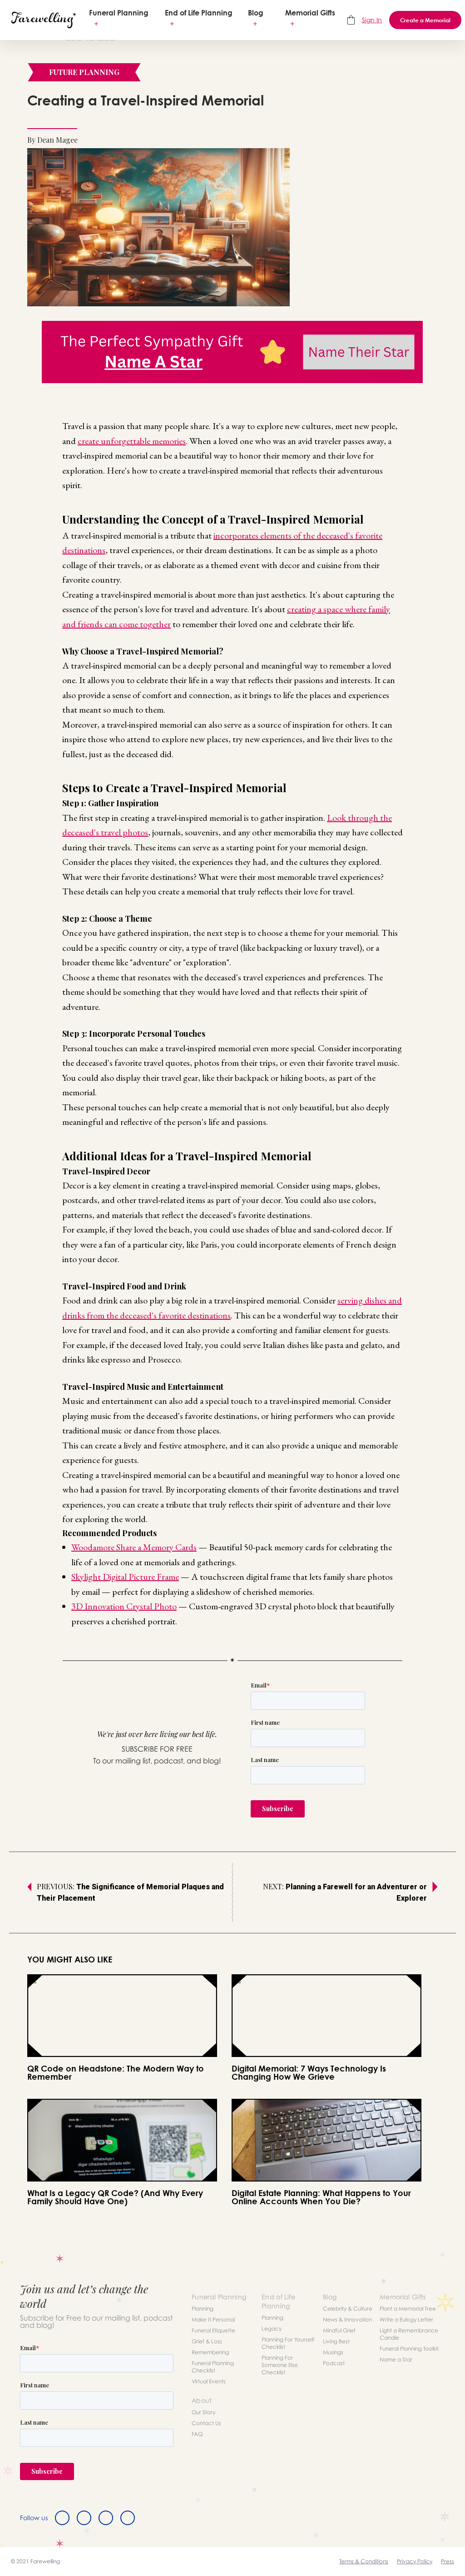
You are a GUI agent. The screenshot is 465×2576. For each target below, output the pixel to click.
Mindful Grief (339, 2330)
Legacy (272, 2329)
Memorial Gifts (310, 13)
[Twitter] (84, 2518)
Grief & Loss (207, 2341)
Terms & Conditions (364, 2561)
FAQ (197, 2434)
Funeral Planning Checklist (213, 2367)
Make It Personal (213, 2319)
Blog (256, 13)
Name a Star (396, 2359)
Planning (203, 2309)
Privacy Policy (415, 2561)
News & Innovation (347, 2319)
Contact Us (206, 2423)
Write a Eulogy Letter (406, 2319)
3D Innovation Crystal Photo (124, 1606)
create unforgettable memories (132, 441)
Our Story (203, 2412)
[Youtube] (128, 2518)
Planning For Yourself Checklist (288, 2343)
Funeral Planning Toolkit (409, 2349)
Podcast (334, 2363)
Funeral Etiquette (213, 2330)
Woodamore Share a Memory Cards (134, 1547)
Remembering (210, 2352)
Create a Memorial (425, 20)
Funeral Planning (119, 13)
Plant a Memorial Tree (408, 2309)
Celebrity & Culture (348, 2309)
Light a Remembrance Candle (409, 2334)
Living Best (336, 2341)
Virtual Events (209, 2381)
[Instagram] (106, 2518)
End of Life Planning (199, 13)
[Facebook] (62, 2518)
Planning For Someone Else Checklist (280, 2365)
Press (448, 2561)
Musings (333, 2352)
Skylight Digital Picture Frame (125, 1577)
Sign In (372, 20)
